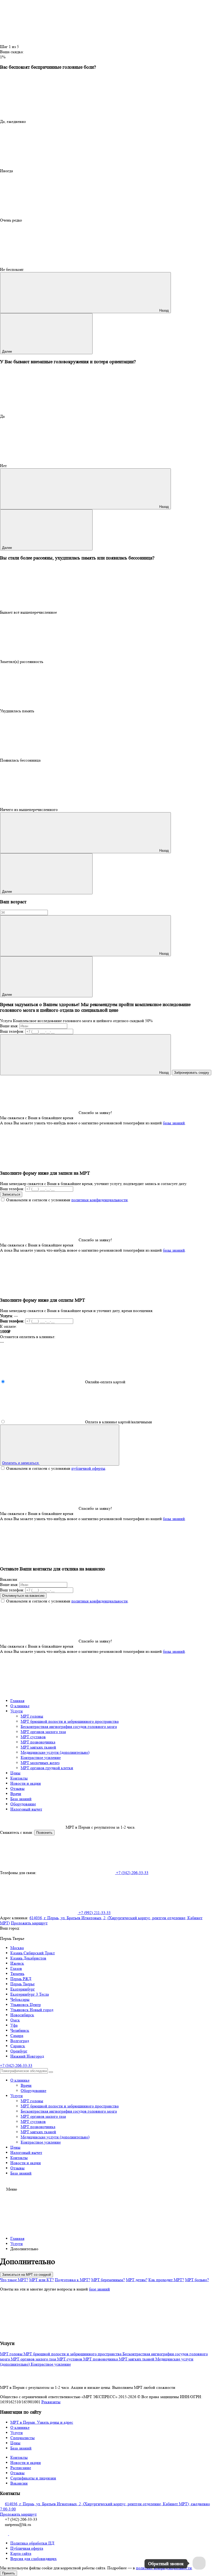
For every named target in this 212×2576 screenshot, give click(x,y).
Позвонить (44, 1833)
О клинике (20, 1706)
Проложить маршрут (29, 1923)
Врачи (16, 1794)
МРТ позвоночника (38, 1742)
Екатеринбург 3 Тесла (30, 1994)
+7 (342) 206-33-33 (16, 2065)
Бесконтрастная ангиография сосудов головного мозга (69, 1726)
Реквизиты (51, 2402)
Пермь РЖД (21, 1979)
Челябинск (20, 2030)
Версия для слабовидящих (33, 2559)
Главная (17, 1701)
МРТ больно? (197, 2280)
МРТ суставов (33, 1737)
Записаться (11, 1194)
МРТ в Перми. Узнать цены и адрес (42, 2422)
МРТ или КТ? (41, 2280)
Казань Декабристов (28, 1958)
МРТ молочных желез (40, 1763)
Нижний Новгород (27, 2056)
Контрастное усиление (41, 1757)
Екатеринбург (23, 1989)
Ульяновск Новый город (32, 2010)
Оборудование (23, 1804)
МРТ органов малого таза (43, 1732)
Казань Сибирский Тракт (33, 1953)
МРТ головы (32, 1716)
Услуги (17, 1711)
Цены (15, 1773)
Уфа (14, 2025)
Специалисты (22, 2438)
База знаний (21, 1799)
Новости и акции (26, 1783)
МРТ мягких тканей (38, 1747)
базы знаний (174, 1123)
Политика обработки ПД (32, 2543)
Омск (15, 2020)
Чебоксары (20, 1999)
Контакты (19, 1778)
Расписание (21, 2468)
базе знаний (99, 2289)
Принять (9, 2573)
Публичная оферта (27, 2548)
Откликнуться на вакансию (23, 1596)
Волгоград (20, 2041)
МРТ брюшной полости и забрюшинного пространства (70, 1721)
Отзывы (17, 1788)
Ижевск (17, 1963)
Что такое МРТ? (14, 2280)
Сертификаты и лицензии (33, 2478)
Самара (17, 2036)
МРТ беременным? (108, 2280)
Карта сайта (21, 2553)
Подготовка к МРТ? (73, 2280)
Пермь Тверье (22, 1984)
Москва (17, 1948)
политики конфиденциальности (100, 1200)
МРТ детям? (137, 2280)
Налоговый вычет (26, 1809)
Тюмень (17, 1974)
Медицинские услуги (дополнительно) (55, 1752)
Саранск (18, 2046)
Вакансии (19, 2483)
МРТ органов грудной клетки (47, 1768)
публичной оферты (88, 1468)
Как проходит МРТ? (166, 2280)
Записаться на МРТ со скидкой (26, 2275)
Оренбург (19, 2051)
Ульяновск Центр (26, 2005)
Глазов (16, 1968)
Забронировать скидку (192, 1073)
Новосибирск (22, 2015)
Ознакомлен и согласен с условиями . (67, 1200)
